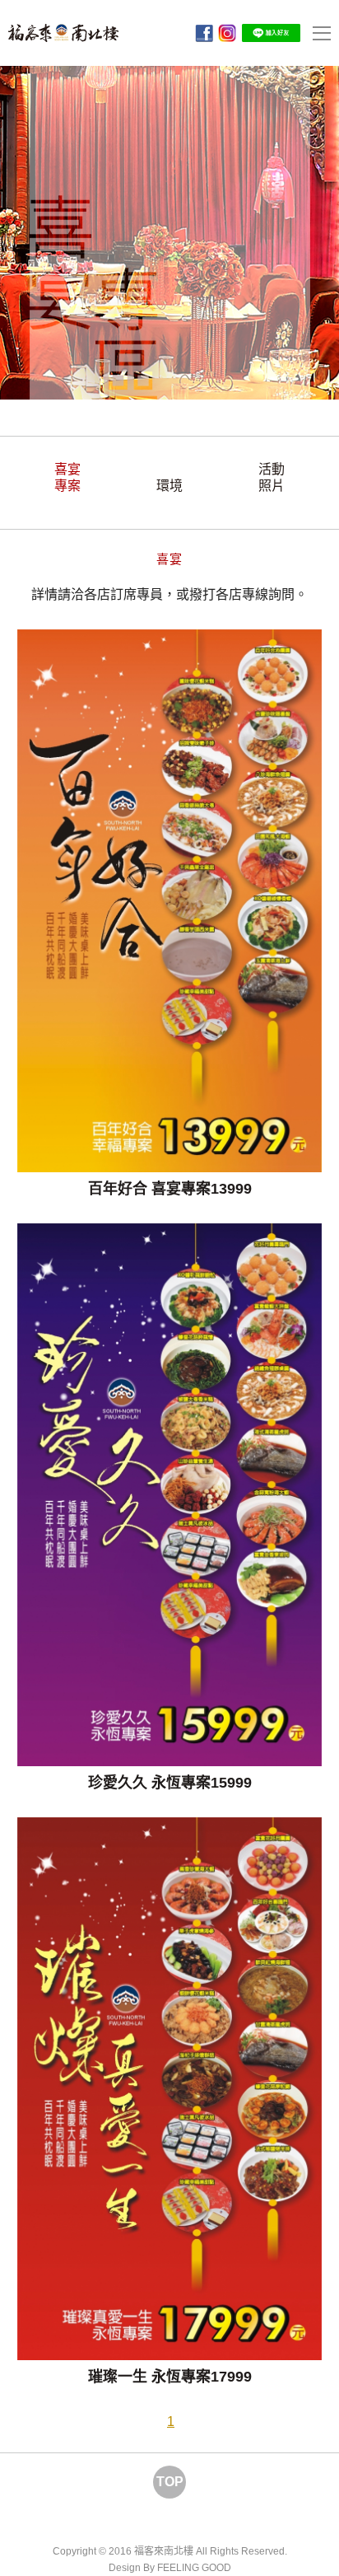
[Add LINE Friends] (271, 32)
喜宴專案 (67, 477)
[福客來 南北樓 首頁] (63, 33)
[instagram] (227, 33)
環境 (169, 486)
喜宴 (169, 559)
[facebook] (204, 33)
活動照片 (272, 477)
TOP (170, 2482)
